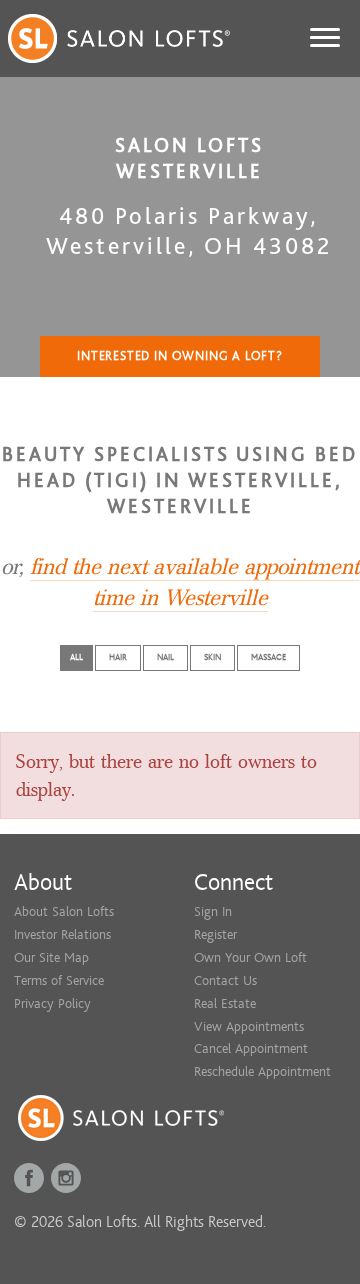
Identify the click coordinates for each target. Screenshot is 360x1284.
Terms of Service (59, 980)
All (76, 657)
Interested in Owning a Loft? (180, 356)
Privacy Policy (52, 1003)
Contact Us (225, 980)
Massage (268, 657)
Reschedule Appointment (262, 1071)
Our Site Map (51, 957)
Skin (212, 657)
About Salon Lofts (64, 911)
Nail (165, 657)
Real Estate (225, 1003)
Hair (118, 657)
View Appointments (249, 1026)
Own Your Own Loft (250, 957)
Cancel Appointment (251, 1048)
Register (215, 934)
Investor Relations (62, 934)
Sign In (213, 911)
